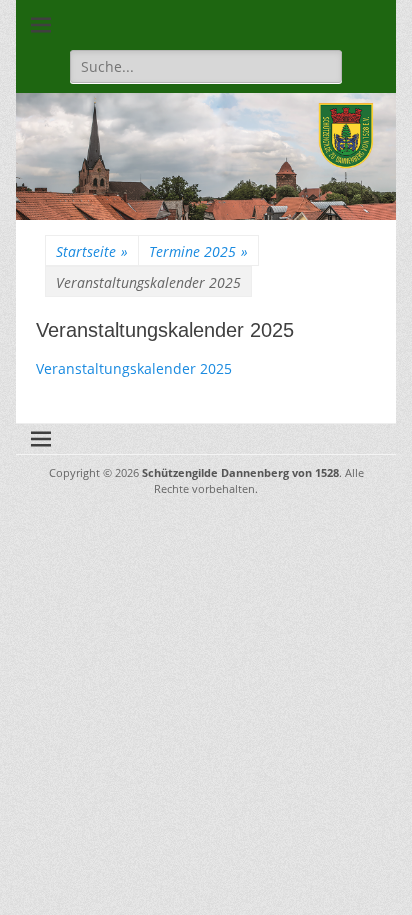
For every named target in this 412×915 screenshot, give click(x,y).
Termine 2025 (198, 251)
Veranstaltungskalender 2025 (134, 368)
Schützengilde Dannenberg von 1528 (240, 472)
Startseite (92, 251)
